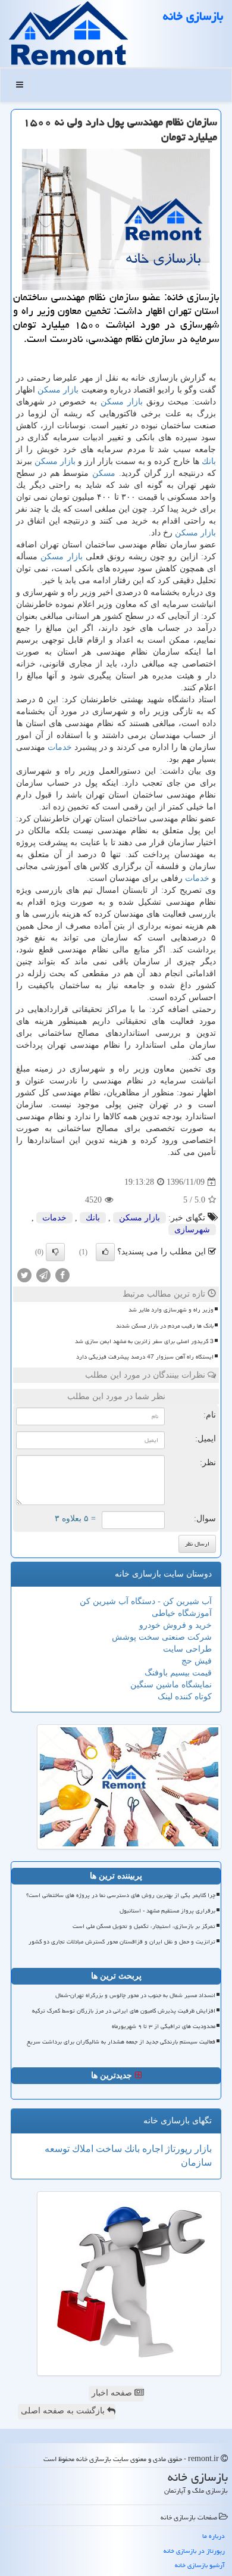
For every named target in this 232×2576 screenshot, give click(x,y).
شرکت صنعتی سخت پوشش (162, 1637)
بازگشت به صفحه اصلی (64, 2411)
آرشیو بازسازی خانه (200, 2565)
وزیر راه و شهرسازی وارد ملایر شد (171, 1310)
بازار (202, 2149)
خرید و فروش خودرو (175, 1625)
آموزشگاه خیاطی (182, 1613)
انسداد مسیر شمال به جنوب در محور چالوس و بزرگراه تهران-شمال (135, 1995)
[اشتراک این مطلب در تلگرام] (43, 1275)
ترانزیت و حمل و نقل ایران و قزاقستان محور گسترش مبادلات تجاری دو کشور (122, 1942)
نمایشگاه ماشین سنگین (171, 1685)
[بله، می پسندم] (105, 1252)
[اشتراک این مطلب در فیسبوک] (62, 1275)
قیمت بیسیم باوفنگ (178, 1673)
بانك (209, 461)
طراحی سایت (187, 1649)
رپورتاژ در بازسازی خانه (194, 2551)
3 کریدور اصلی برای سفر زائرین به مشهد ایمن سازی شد (144, 1341)
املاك (81, 2149)
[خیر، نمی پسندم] (55, 1252)
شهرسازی (192, 1230)
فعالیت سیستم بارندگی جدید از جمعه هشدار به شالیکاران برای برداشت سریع (121, 2042)
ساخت (108, 2149)
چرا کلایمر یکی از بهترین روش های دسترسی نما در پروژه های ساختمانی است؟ (121, 1895)
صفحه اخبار (113, 2393)
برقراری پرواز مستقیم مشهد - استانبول (167, 1911)
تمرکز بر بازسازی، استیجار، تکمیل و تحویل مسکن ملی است (144, 1926)
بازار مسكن (58, 390)
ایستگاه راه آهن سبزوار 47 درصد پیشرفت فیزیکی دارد (145, 1357)
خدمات (60, 747)
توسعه (57, 2149)
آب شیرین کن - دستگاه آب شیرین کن (146, 1601)
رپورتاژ (178, 2149)
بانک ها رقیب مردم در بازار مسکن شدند (165, 1326)
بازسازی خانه (193, 16)
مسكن (104, 473)
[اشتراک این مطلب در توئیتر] (24, 1275)
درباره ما (214, 2536)
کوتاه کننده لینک (185, 1697)
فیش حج (197, 1661)
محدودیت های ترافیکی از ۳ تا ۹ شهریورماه (164, 2026)
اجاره (151, 2149)
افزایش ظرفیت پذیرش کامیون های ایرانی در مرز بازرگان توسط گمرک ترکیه (124, 2011)
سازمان (196, 2162)
